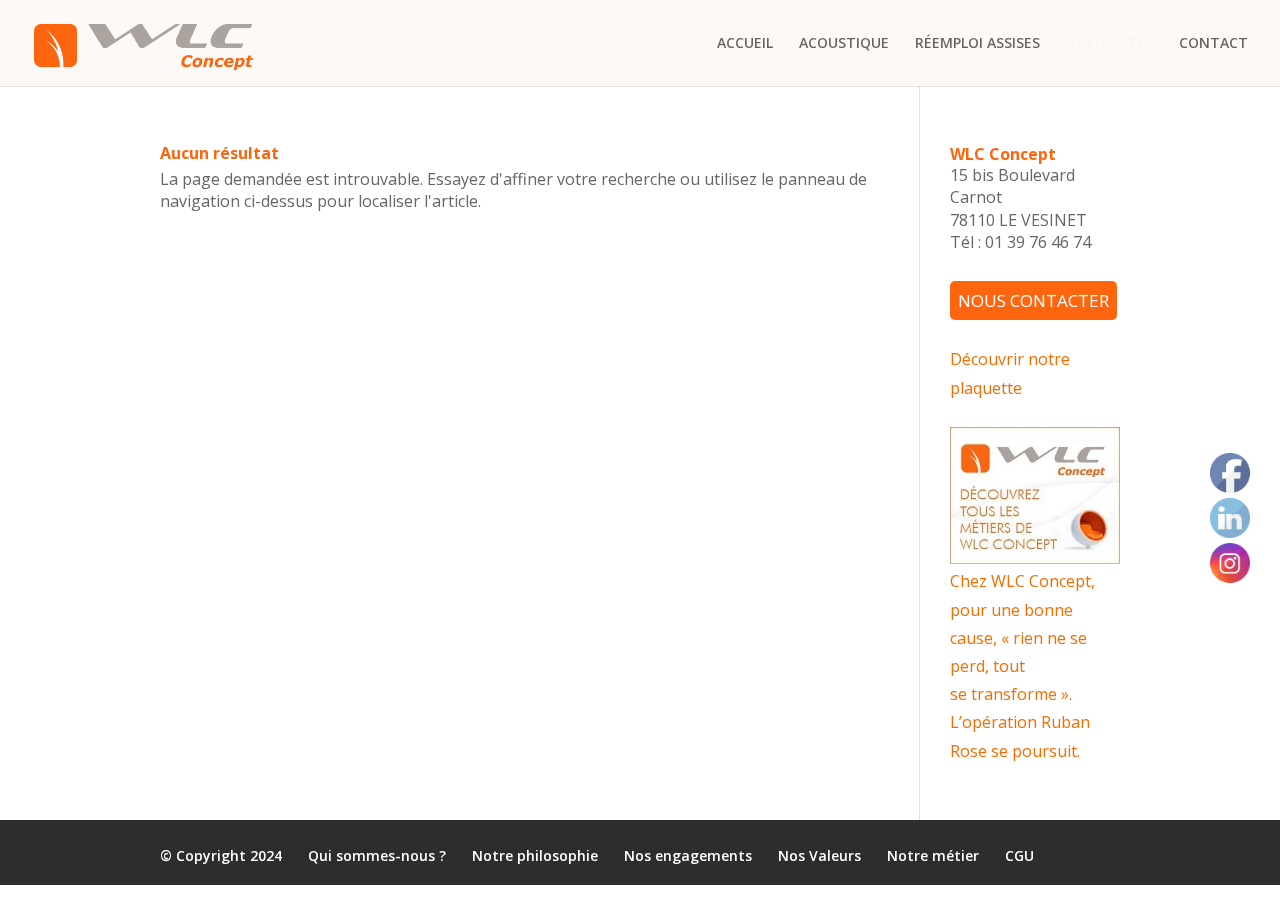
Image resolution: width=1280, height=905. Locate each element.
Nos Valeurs (819, 856)
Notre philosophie (535, 856)
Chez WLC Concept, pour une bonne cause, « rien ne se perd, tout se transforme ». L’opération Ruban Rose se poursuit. (1022, 665)
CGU (1019, 856)
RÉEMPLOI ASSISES (977, 44)
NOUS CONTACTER (1033, 300)
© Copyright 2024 (221, 856)
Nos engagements (688, 856)
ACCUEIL (745, 44)
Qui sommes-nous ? (377, 856)
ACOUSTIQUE (844, 44)
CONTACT (1213, 44)
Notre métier (933, 856)
